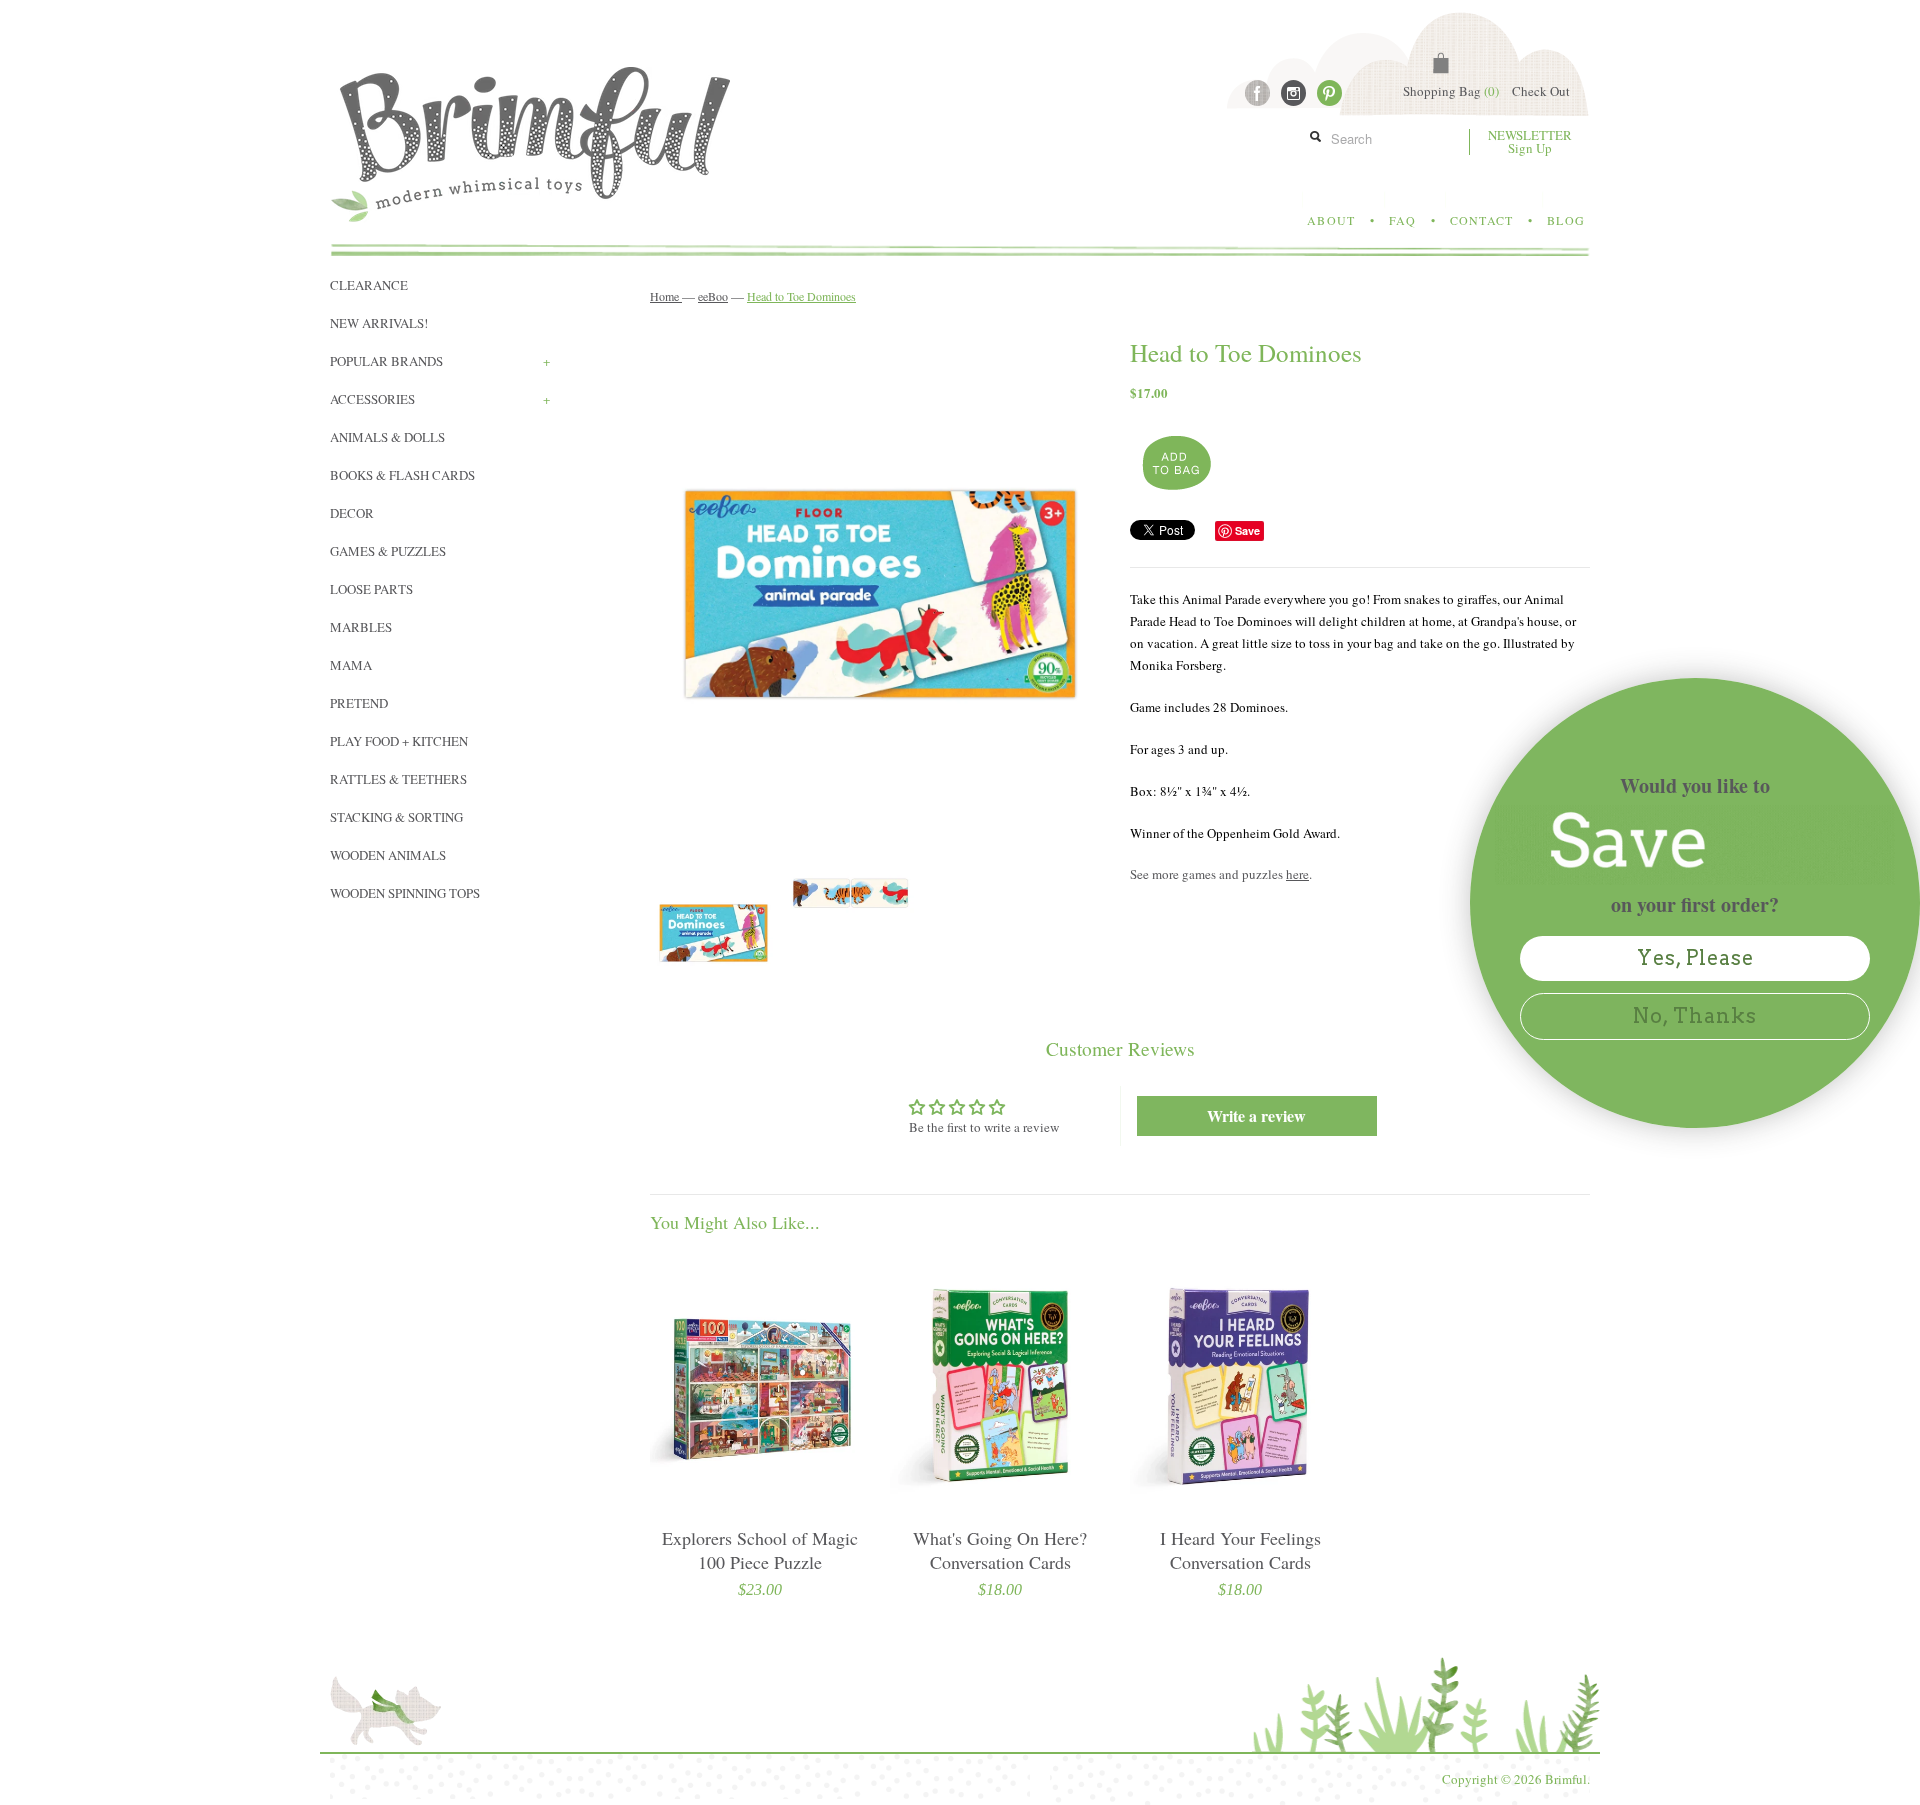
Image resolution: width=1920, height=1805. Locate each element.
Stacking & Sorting (396, 817)
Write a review (1256, 1115)
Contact (1481, 220)
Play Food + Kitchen (399, 741)
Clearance (369, 285)
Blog (1566, 220)
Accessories (440, 399)
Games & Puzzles (388, 551)
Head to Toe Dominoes (801, 296)
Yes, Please (1695, 958)
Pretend (359, 703)
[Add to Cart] (1174, 464)
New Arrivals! (379, 323)
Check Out (1541, 91)
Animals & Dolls (387, 437)
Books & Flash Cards (402, 475)
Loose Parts (371, 589)
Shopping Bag (1451, 91)
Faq (1402, 220)
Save (1247, 530)
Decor (352, 513)
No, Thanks (1695, 1016)
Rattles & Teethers (398, 779)
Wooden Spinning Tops (405, 893)
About (1331, 220)
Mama (351, 665)
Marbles (361, 627)
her (1294, 874)
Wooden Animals (388, 855)
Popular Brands (440, 361)
